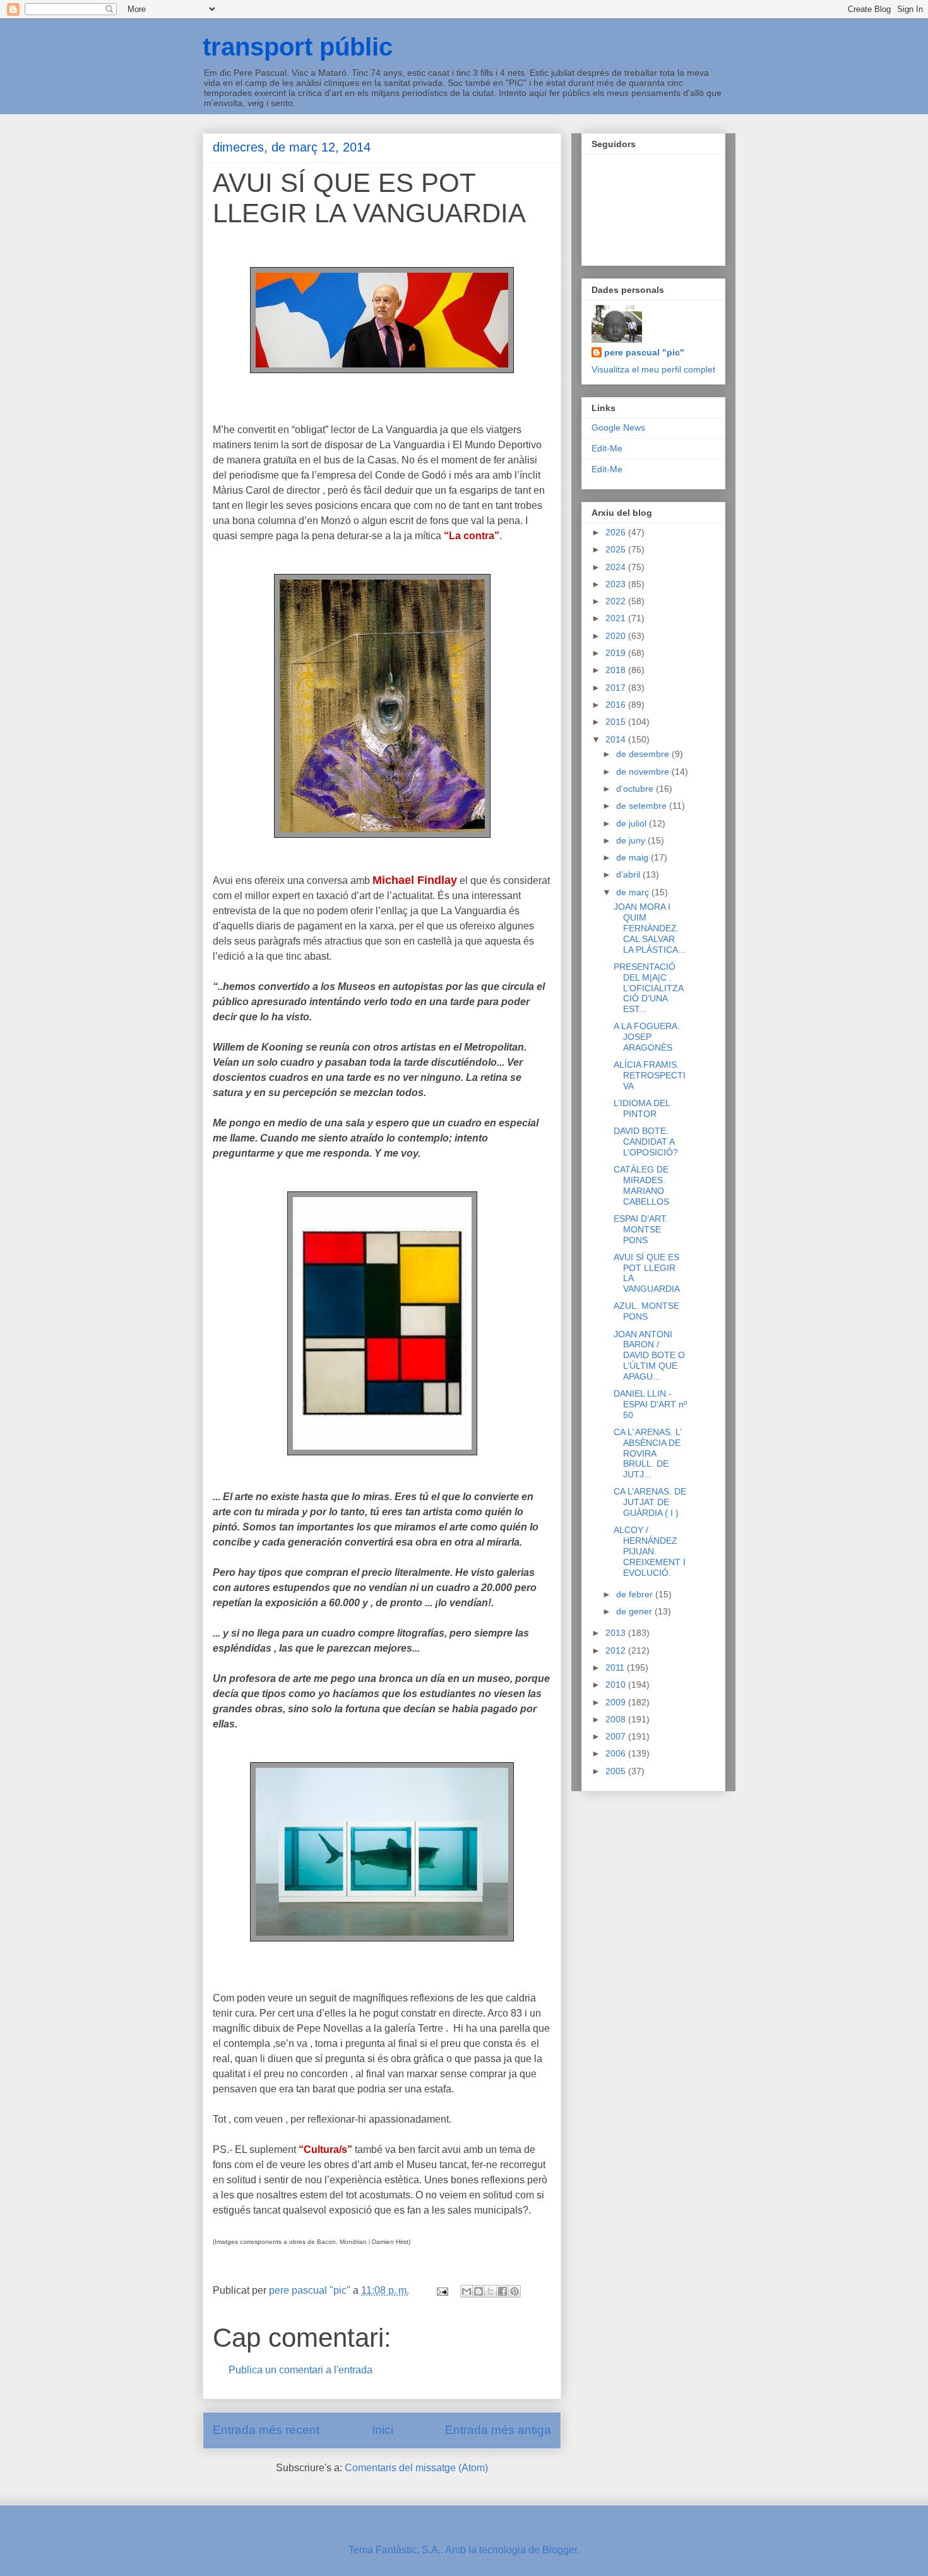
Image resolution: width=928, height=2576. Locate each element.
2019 (617, 653)
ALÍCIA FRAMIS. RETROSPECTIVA (650, 1075)
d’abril (629, 874)
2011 (616, 1667)
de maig (634, 857)
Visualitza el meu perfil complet (653, 369)
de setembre (643, 806)
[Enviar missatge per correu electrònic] (441, 2290)
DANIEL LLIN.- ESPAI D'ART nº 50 (650, 1404)
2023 (617, 584)
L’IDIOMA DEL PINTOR (642, 1108)
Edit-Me (607, 448)
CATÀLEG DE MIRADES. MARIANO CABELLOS (641, 1185)
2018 (617, 670)
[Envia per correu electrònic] (467, 2291)
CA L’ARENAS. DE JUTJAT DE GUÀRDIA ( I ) (650, 1502)
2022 (617, 601)
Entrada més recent (266, 2430)
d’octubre (636, 789)
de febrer (636, 1594)
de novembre (644, 772)
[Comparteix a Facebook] (503, 2291)
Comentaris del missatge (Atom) (416, 2468)
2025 (617, 549)
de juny (632, 840)
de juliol (633, 823)
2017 (617, 688)
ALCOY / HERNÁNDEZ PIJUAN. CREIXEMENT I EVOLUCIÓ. (650, 1551)
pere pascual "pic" (644, 352)
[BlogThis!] (479, 2291)
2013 (617, 1633)
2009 (617, 1702)
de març (634, 892)
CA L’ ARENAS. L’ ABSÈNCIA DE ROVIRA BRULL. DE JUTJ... (647, 1453)
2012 (617, 1650)
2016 (617, 705)
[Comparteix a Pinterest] (515, 2291)
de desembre (644, 754)
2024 (617, 567)
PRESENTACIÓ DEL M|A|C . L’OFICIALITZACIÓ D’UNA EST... (649, 988)
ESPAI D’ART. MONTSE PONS (641, 1229)
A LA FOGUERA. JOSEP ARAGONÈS (647, 1037)
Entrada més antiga (498, 2430)
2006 (617, 1753)
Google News (618, 427)
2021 (617, 618)
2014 (617, 739)
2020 (617, 636)
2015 (617, 722)
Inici (383, 2430)
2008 (617, 1719)
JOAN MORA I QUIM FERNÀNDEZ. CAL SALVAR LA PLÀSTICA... (650, 928)
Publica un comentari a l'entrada (300, 2370)
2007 (617, 1736)
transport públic (298, 47)
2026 (617, 532)
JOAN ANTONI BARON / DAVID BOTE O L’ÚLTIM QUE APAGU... (649, 1355)
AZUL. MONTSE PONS (646, 1311)
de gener (635, 1611)
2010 (617, 1685)
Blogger (560, 2550)
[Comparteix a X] (491, 2291)
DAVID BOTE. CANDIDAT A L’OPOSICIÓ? (646, 1142)
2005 (617, 1771)
